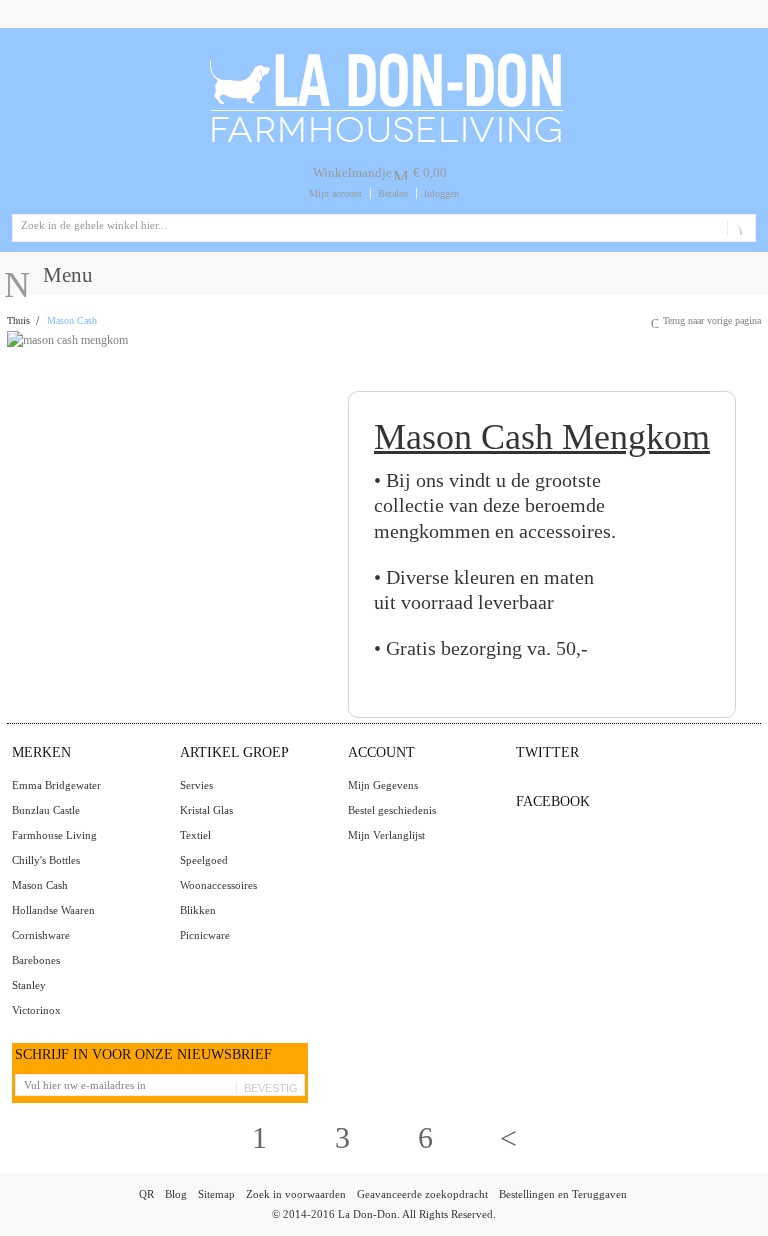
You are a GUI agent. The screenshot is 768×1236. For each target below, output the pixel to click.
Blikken (198, 910)
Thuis (18, 320)
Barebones (36, 960)
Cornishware (41, 935)
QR (146, 1194)
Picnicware (205, 935)
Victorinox (36, 1010)
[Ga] (737, 228)
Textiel (195, 835)
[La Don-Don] (384, 57)
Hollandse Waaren (53, 910)
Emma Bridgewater (56, 785)
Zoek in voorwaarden (296, 1194)
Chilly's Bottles (46, 860)
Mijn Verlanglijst (386, 835)
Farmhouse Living (54, 835)
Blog (176, 1194)
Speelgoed (204, 860)
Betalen (393, 193)
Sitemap (216, 1194)
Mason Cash (40, 885)
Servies (196, 785)
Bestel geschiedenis (392, 810)
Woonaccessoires (218, 885)
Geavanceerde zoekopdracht (422, 1194)
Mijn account (335, 193)
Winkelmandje (352, 172)
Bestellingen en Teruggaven (563, 1194)
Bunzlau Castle (46, 810)
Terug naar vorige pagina (712, 320)
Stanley (29, 985)
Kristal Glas (206, 810)
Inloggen (441, 193)
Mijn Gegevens (383, 785)
